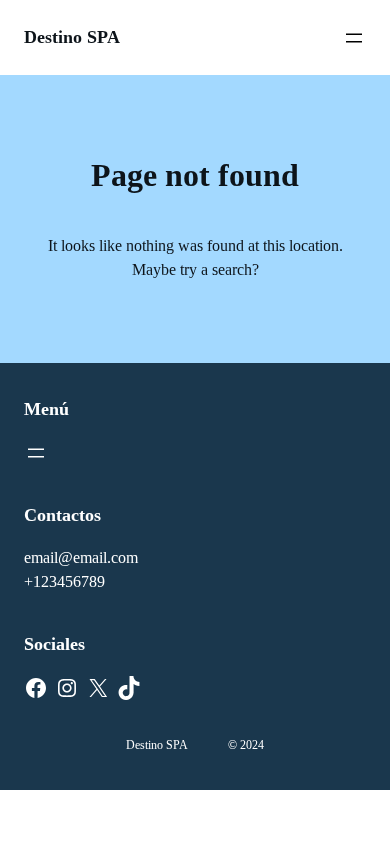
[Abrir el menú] (354, 38)
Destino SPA (72, 37)
